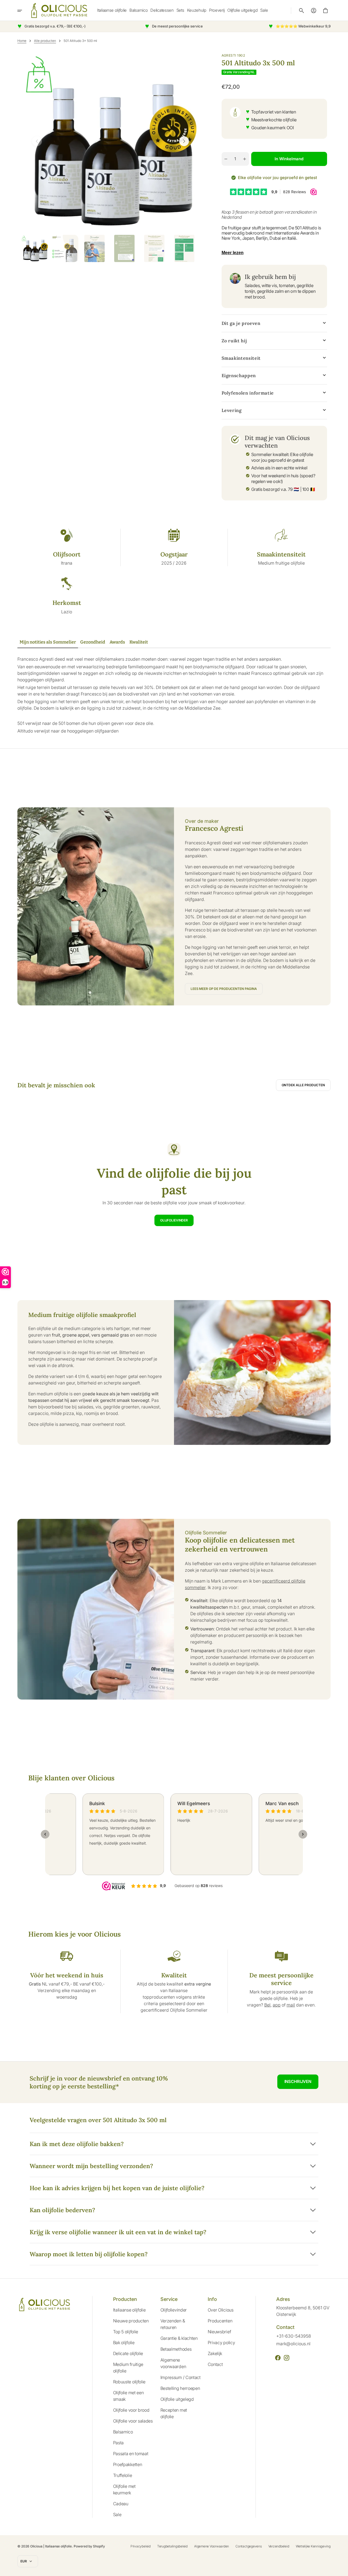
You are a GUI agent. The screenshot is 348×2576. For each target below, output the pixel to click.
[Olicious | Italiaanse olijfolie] (59, 10)
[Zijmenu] (23, 11)
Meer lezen (233, 253)
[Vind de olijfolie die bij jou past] (174, 1185)
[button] (302, 11)
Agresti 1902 (233, 55)
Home (22, 41)
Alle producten (45, 41)
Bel (267, 2005)
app (277, 2005)
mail (291, 2005)
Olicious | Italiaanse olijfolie (51, 2546)
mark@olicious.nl (293, 2344)
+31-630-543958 (294, 2336)
